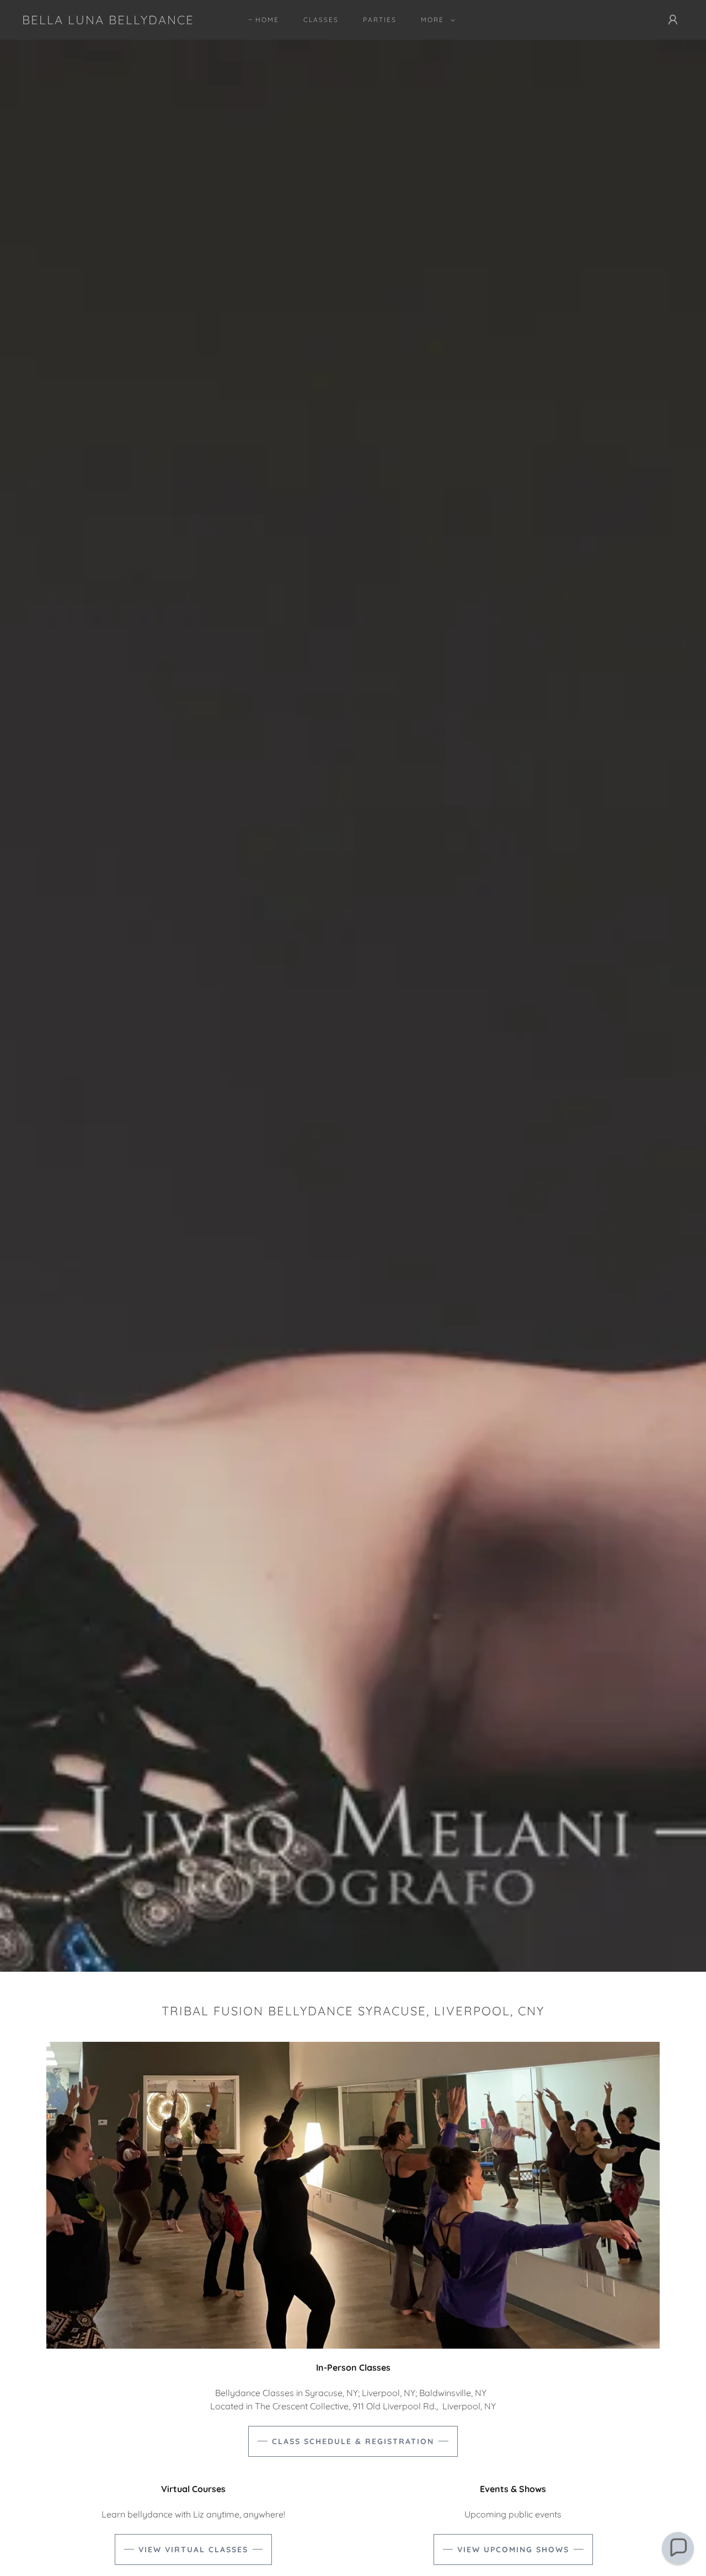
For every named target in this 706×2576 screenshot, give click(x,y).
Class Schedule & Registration (353, 2441)
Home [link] (267, 20)
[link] (108, 21)
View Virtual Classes (193, 2550)
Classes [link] (321, 20)
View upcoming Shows (513, 2550)
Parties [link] (380, 20)
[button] (436, 20)
